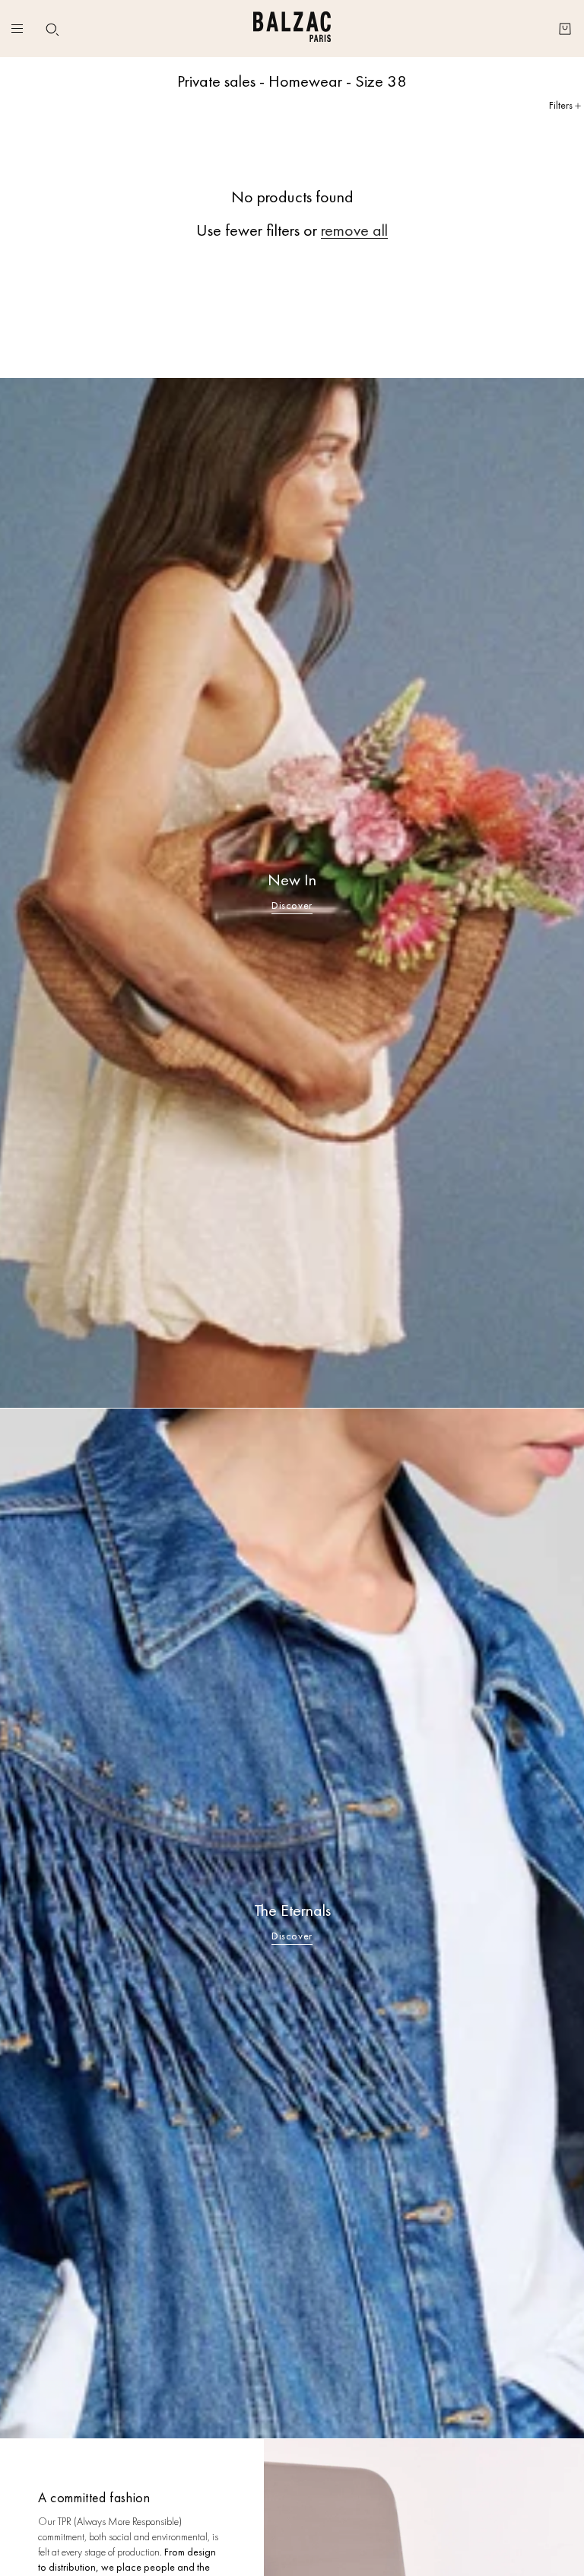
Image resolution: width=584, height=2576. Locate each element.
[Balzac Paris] (292, 29)
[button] (52, 30)
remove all (354, 230)
